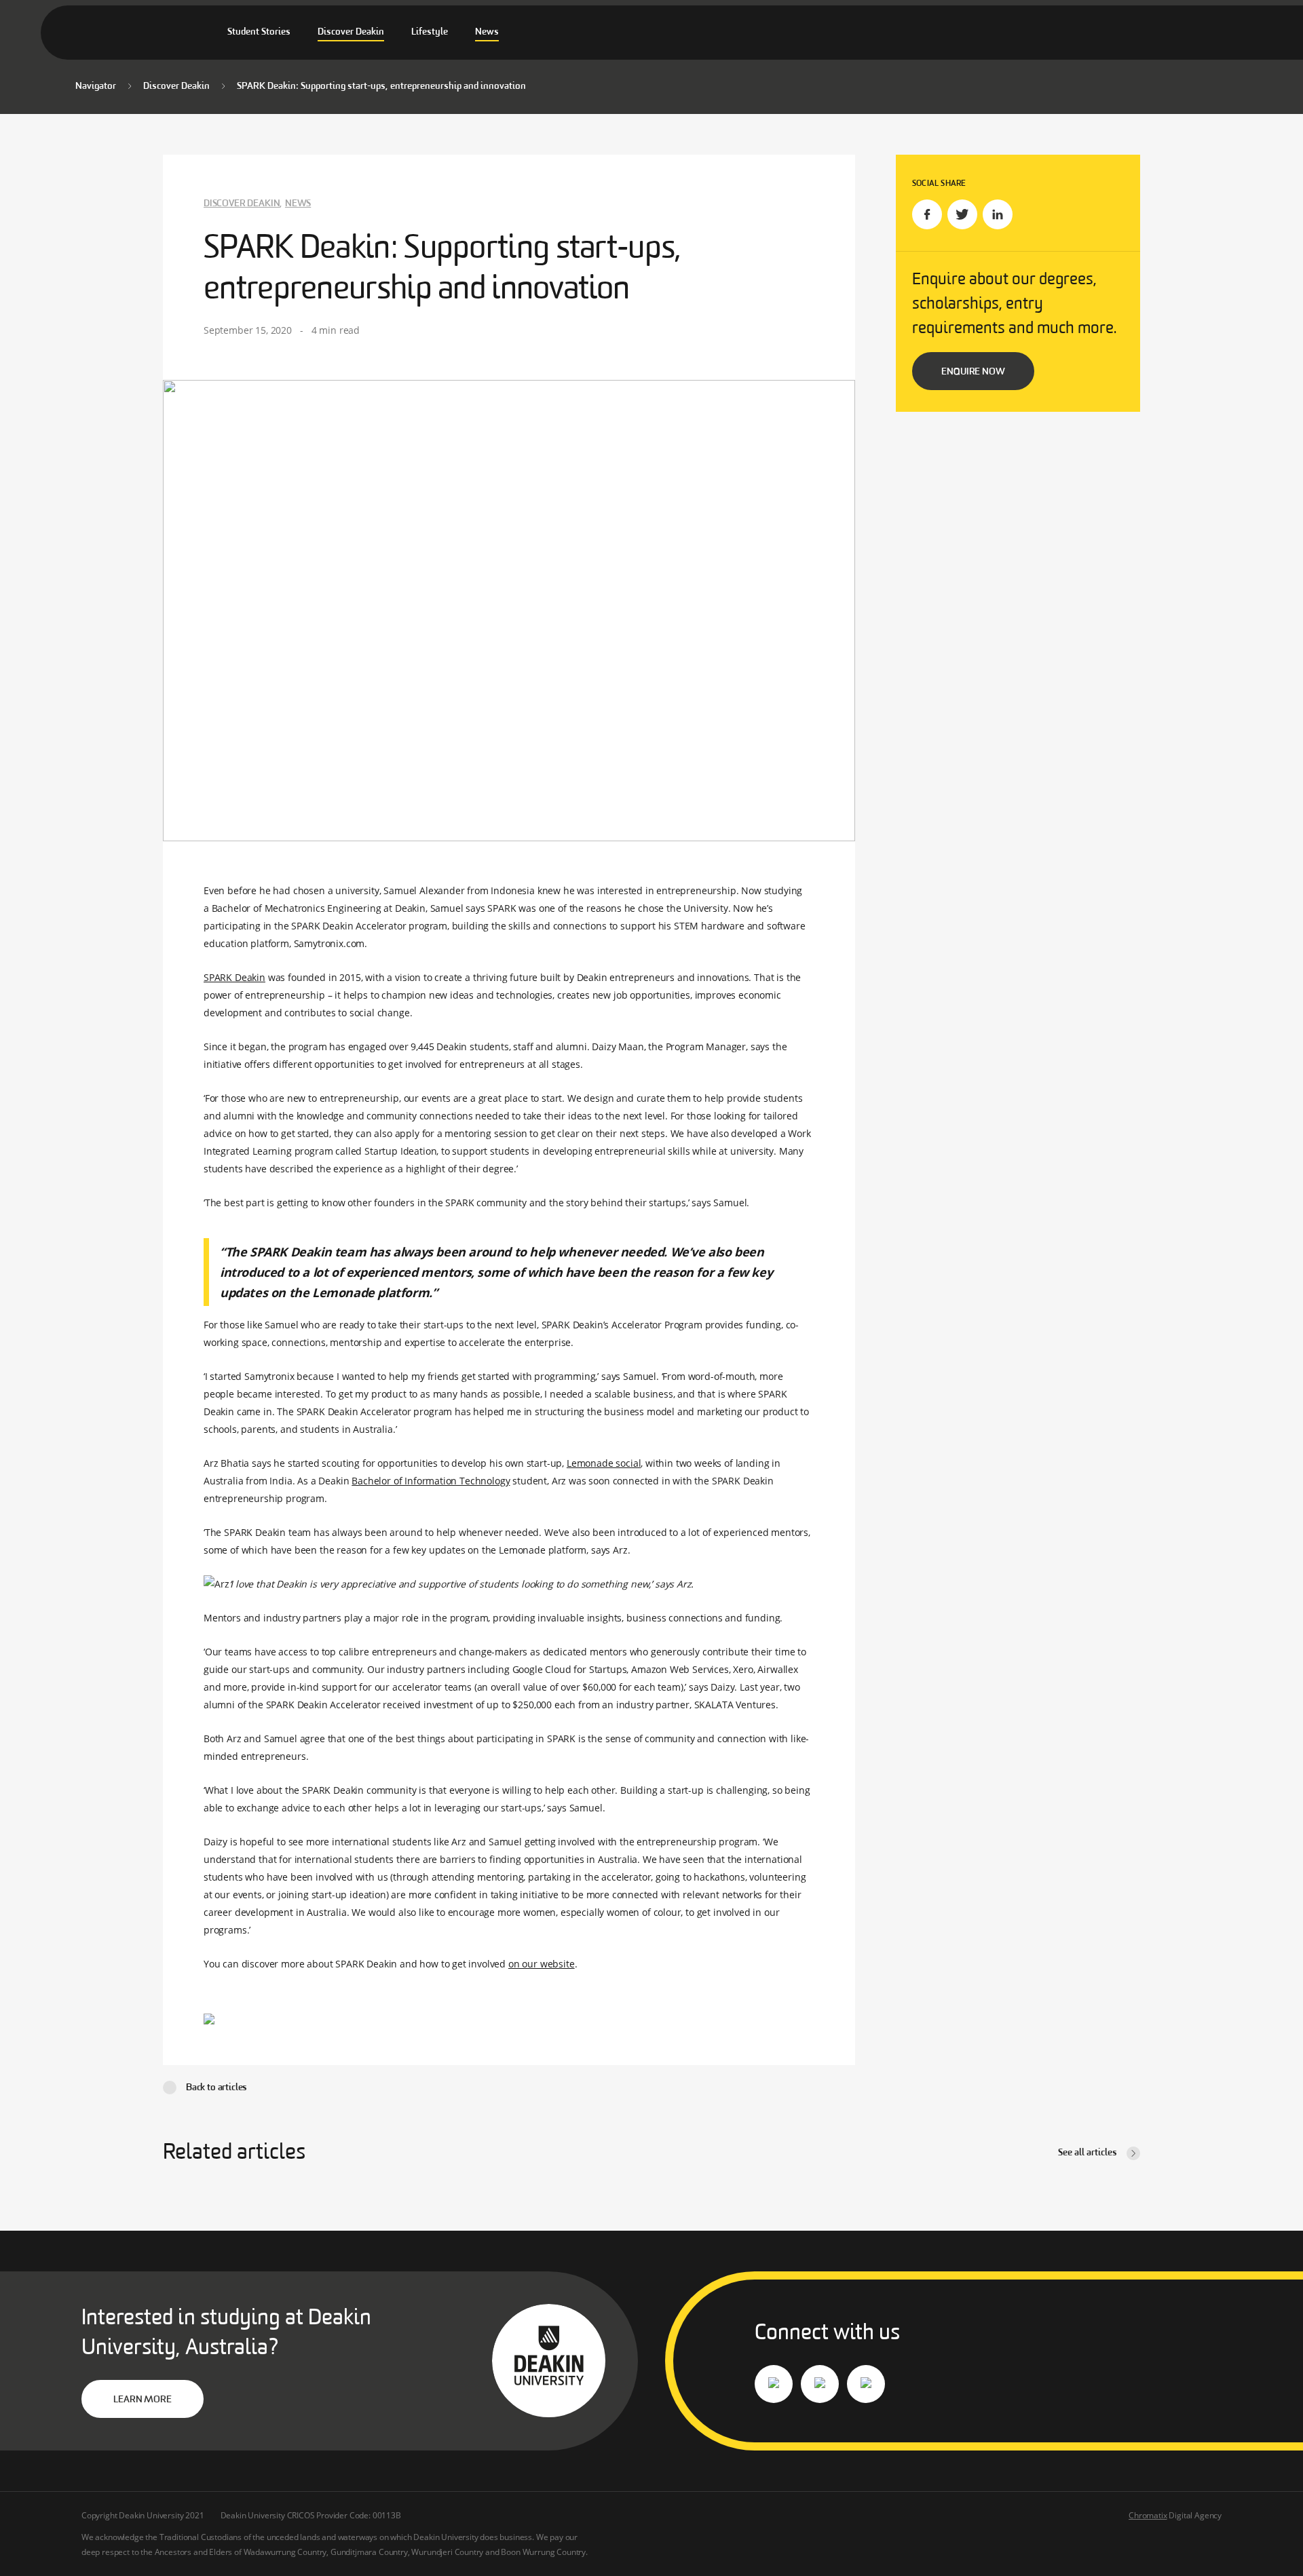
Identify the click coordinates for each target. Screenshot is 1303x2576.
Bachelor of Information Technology (431, 1481)
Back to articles (216, 2088)
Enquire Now (973, 372)
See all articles (1088, 2153)
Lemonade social (604, 1463)
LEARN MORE (142, 2400)
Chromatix (1148, 2515)
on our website (542, 1964)
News (487, 32)
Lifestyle (430, 32)
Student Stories (259, 32)
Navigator (96, 86)
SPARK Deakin (234, 977)
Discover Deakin (351, 32)
